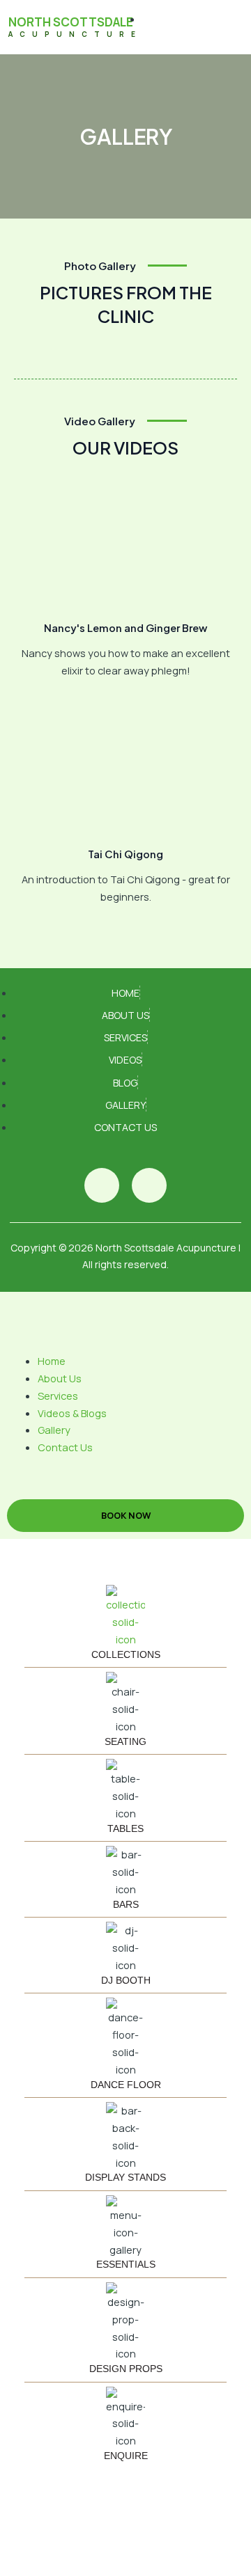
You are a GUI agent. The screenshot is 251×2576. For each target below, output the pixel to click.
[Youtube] (149, 1185)
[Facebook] (102, 1185)
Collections (126, 1654)
